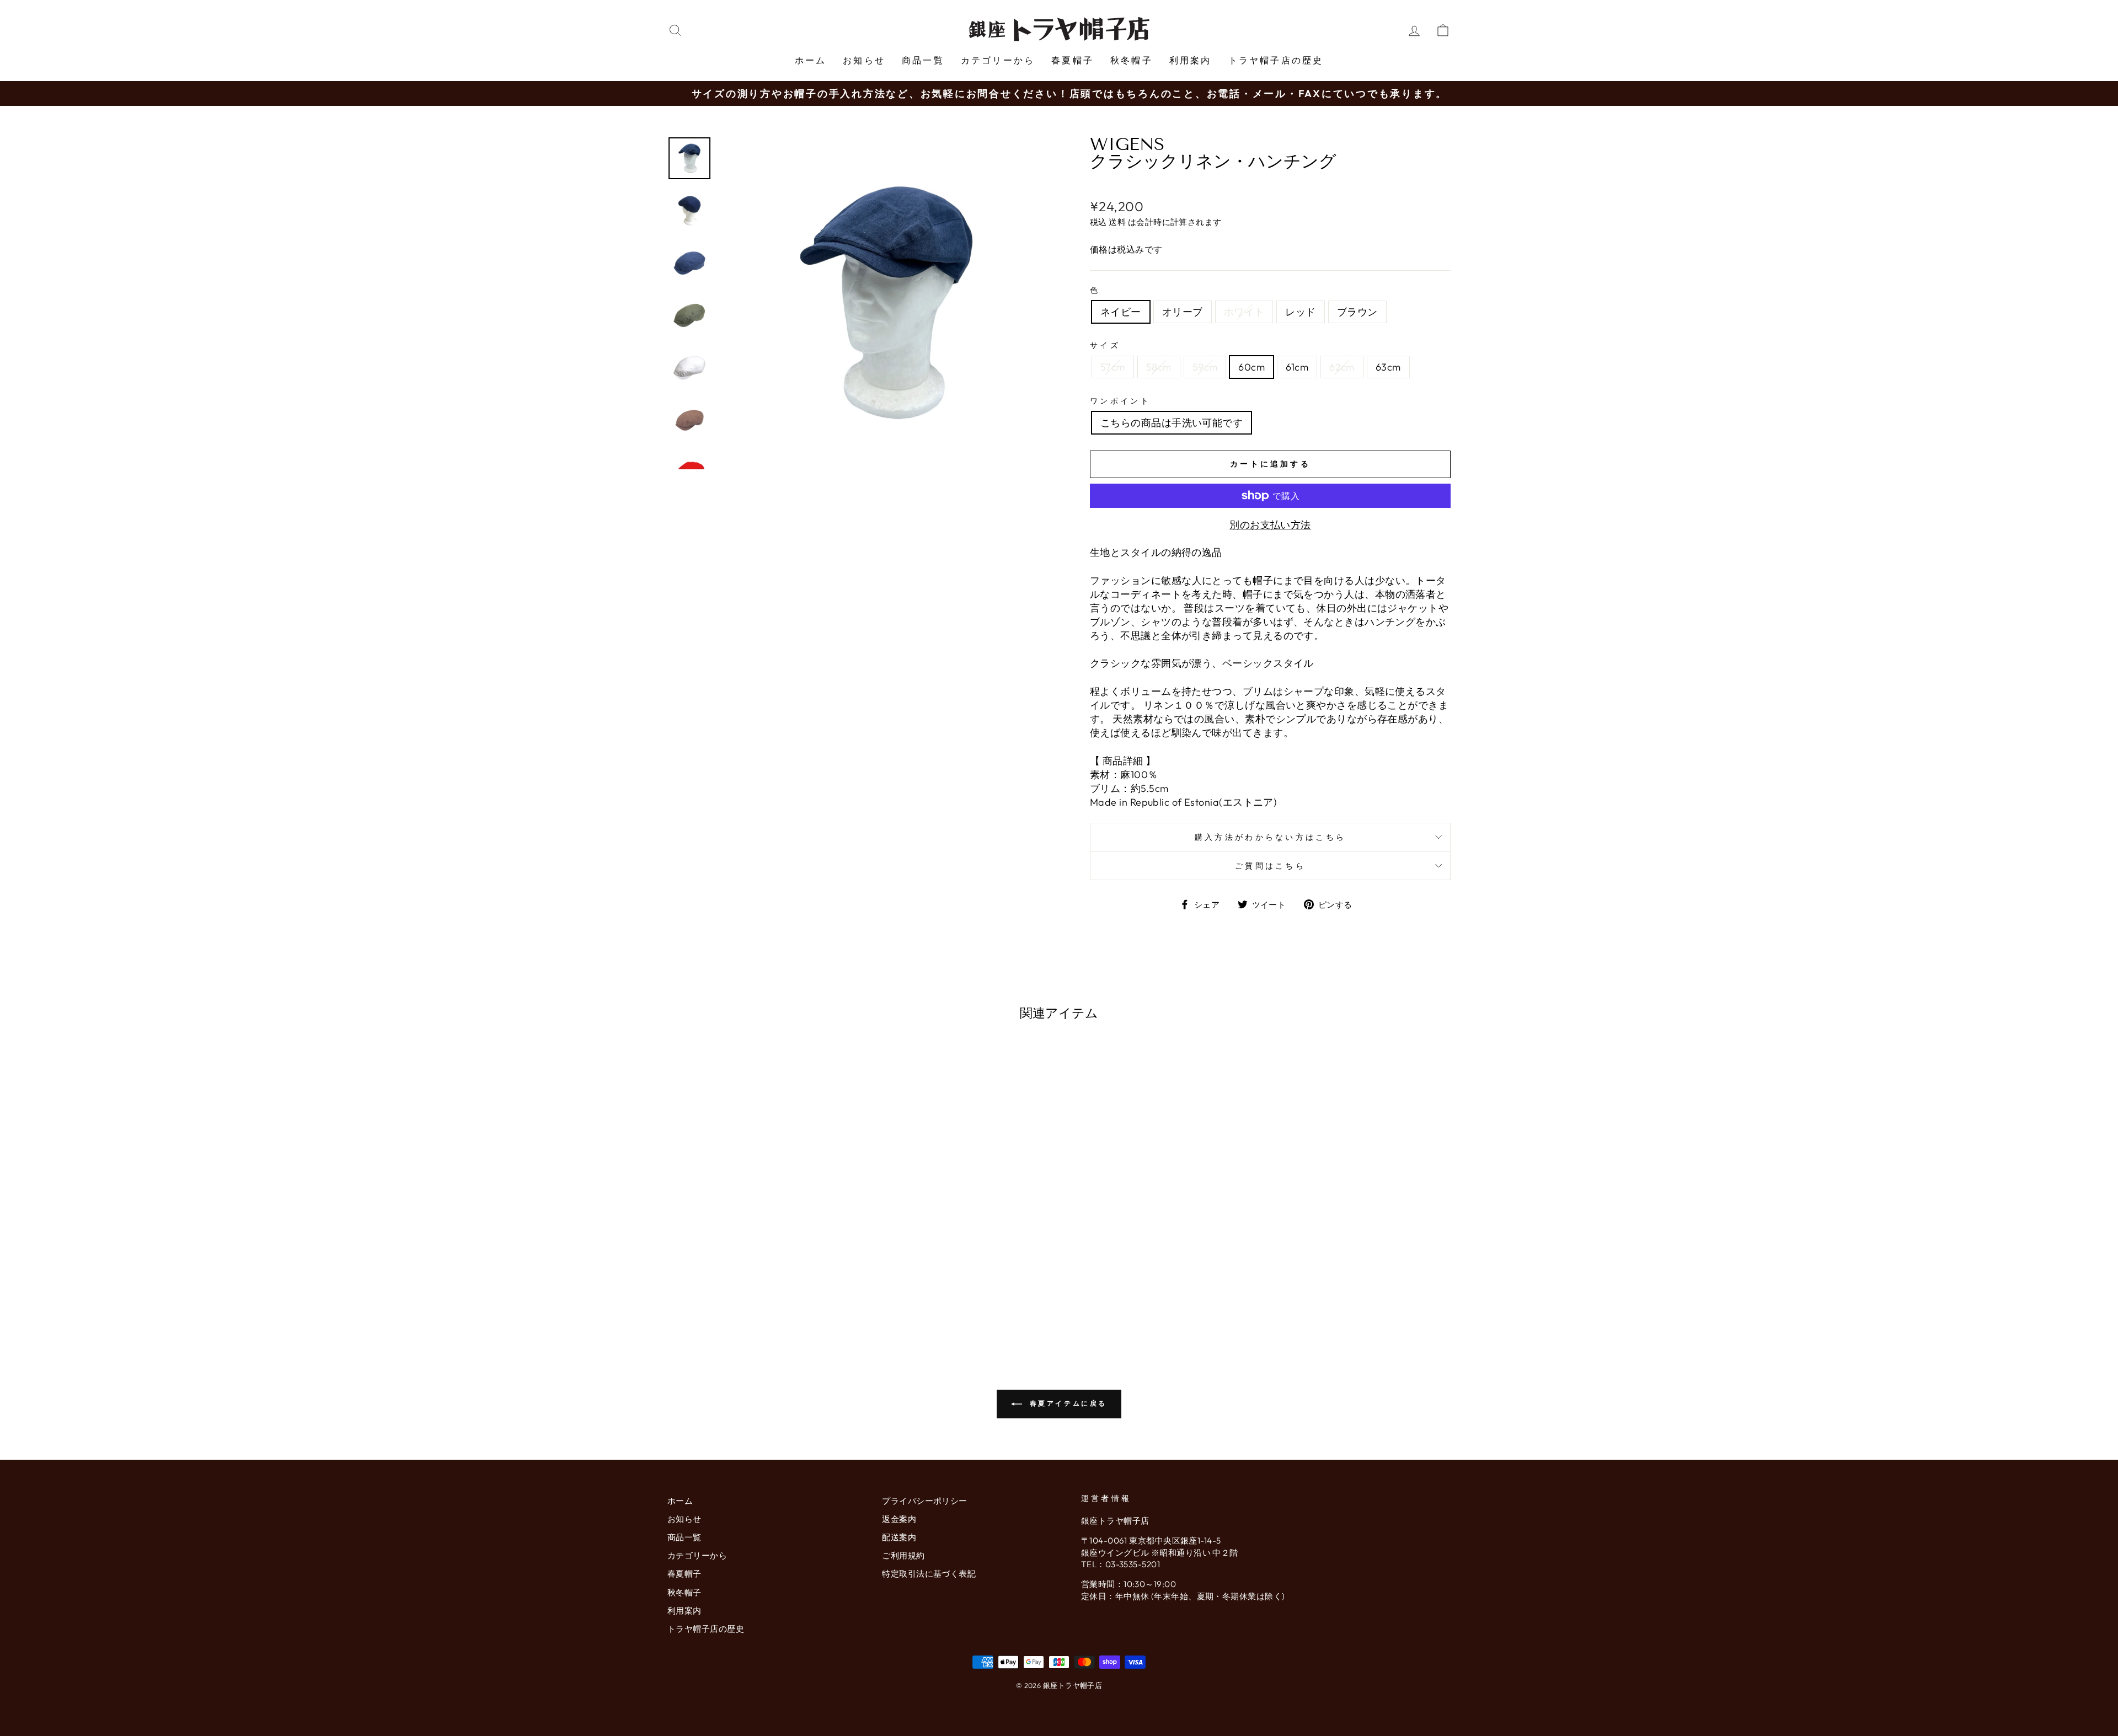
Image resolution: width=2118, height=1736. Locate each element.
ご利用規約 (903, 1555)
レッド (1300, 312)
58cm (1159, 367)
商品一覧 (923, 60)
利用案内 (1191, 60)
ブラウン (1357, 312)
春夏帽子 (1073, 60)
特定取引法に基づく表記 (929, 1574)
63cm (1388, 367)
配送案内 (899, 1537)
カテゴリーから (998, 60)
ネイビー (1121, 312)
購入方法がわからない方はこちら (1271, 837)
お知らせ (864, 60)
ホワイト (1244, 312)
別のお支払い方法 (1270, 525)
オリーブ (1183, 312)
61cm (1297, 367)
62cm (1342, 367)
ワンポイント (1120, 401)
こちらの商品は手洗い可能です (1172, 423)
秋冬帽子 (1132, 60)
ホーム (811, 60)
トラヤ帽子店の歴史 (1276, 60)
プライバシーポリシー (925, 1501)
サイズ (1105, 345)
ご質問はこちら (1270, 866)
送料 (1117, 222)
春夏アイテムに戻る (1067, 1403)
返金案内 (899, 1519)
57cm (1113, 367)
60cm (1251, 367)
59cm (1205, 367)
